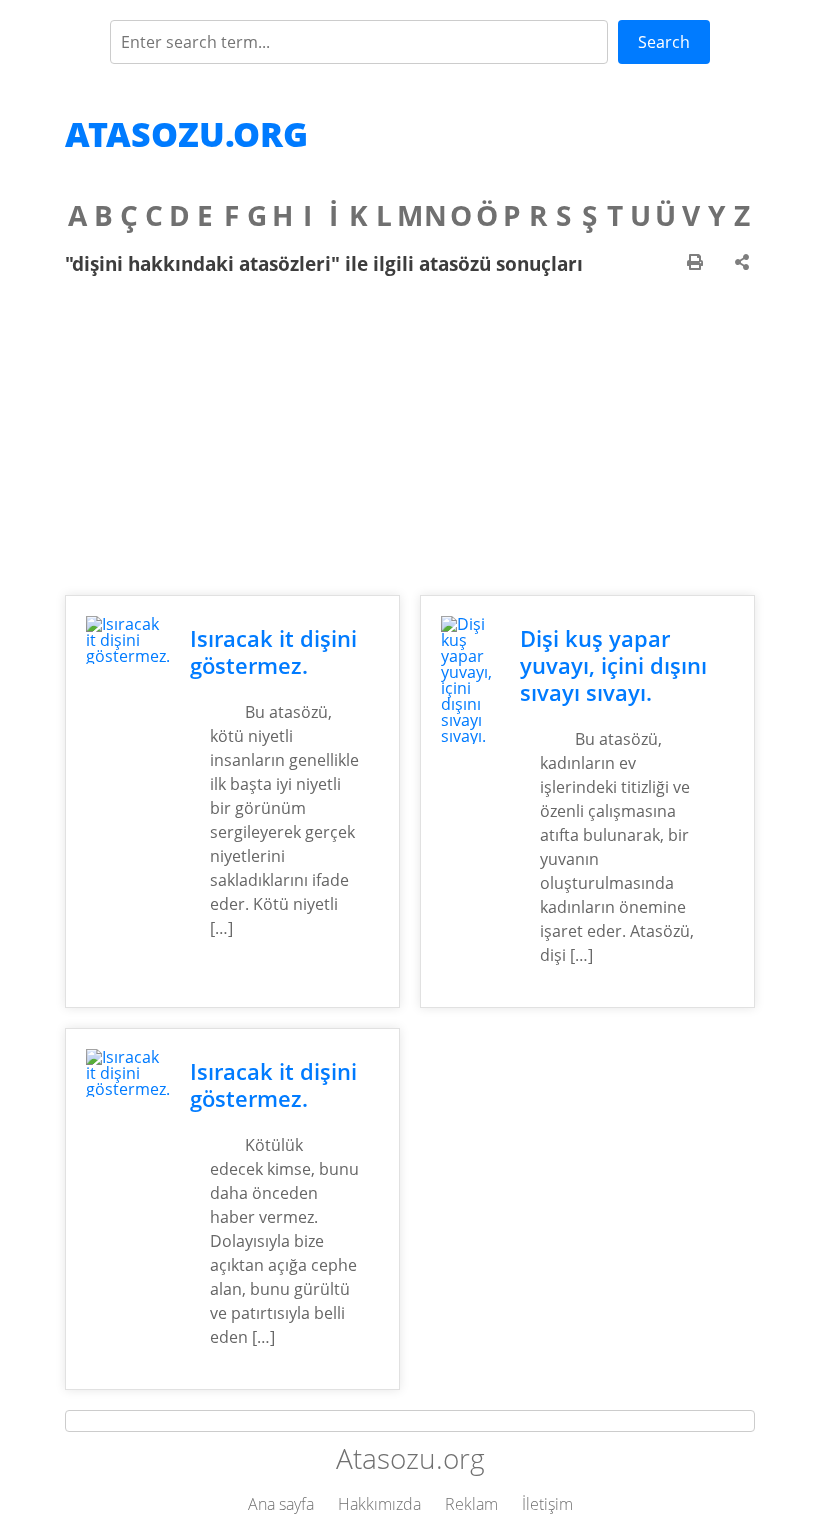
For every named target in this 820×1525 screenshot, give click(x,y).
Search (664, 42)
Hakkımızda (379, 1504)
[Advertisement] (410, 435)
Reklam (471, 1504)
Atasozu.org (186, 134)
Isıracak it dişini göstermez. (273, 652)
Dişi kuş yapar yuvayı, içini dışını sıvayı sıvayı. (613, 665)
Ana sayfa (281, 1504)
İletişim (547, 1504)
